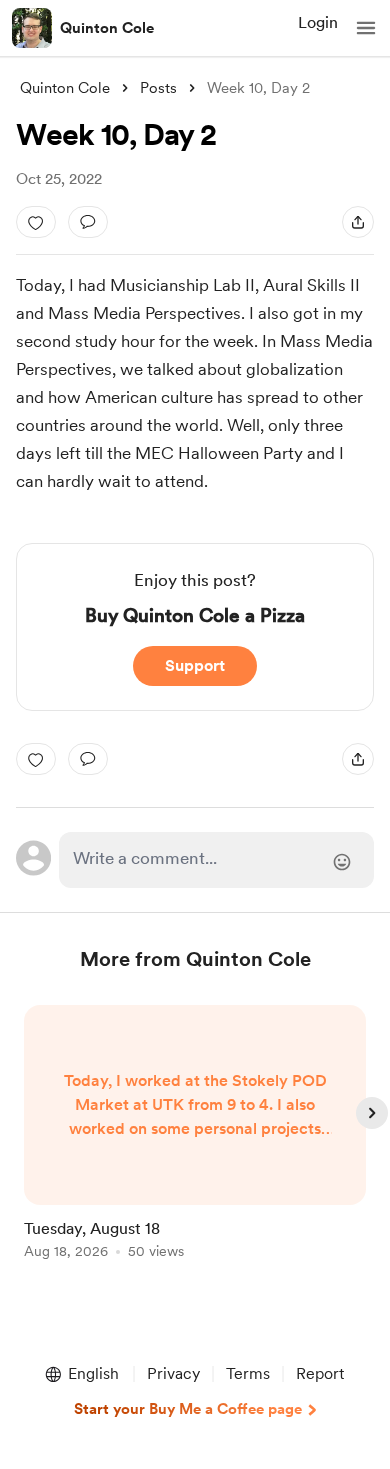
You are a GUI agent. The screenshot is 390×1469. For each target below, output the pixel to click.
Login (318, 22)
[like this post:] (36, 222)
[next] (372, 1113)
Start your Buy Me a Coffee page (188, 1409)
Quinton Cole (107, 28)
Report (320, 1373)
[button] (366, 28)
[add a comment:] (88, 222)
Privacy (173, 1373)
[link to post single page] (195, 1135)
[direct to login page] (216, 860)
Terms (248, 1373)
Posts (158, 88)
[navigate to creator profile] (32, 28)
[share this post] (358, 222)
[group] (195, 1143)
